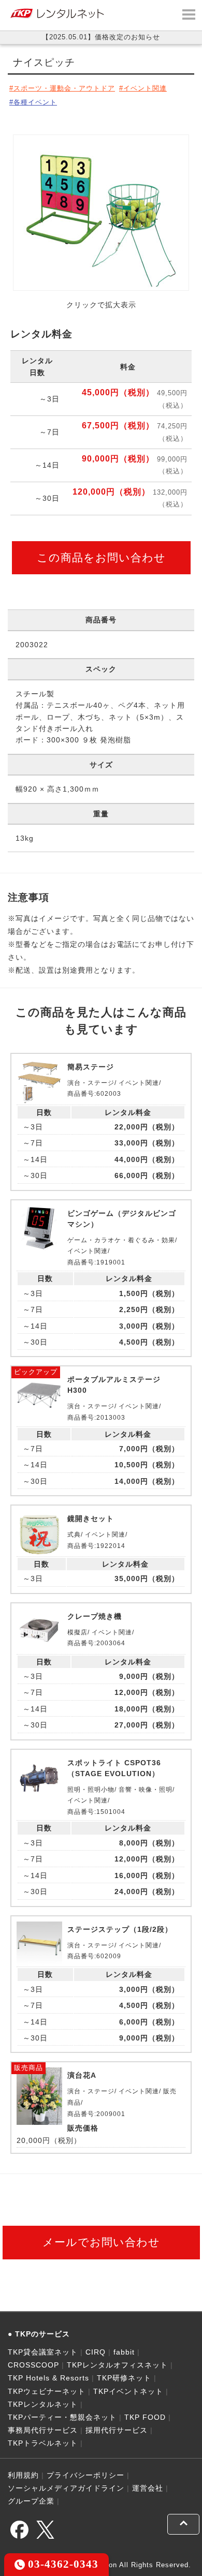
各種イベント (35, 102)
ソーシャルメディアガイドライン (66, 2488)
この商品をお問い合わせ (101, 557)
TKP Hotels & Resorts (48, 2378)
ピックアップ (36, 1372)
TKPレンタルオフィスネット (117, 2365)
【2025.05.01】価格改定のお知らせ (101, 37)
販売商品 (28, 2068)
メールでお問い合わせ (101, 2242)
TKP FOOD (145, 2417)
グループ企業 (31, 2501)
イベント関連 (145, 88)
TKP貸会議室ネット (43, 2352)
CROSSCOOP (33, 2365)
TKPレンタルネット (43, 2404)
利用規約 (23, 2475)
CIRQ (96, 2352)
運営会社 (148, 2488)
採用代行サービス (117, 2430)
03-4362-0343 (62, 2564)
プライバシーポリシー (85, 2475)
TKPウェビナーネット (47, 2391)
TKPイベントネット (128, 2391)
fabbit (124, 2352)
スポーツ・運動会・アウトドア (64, 88)
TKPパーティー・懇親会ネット (62, 2417)
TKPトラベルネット (43, 2443)
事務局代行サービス (43, 2430)
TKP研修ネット (124, 2378)
